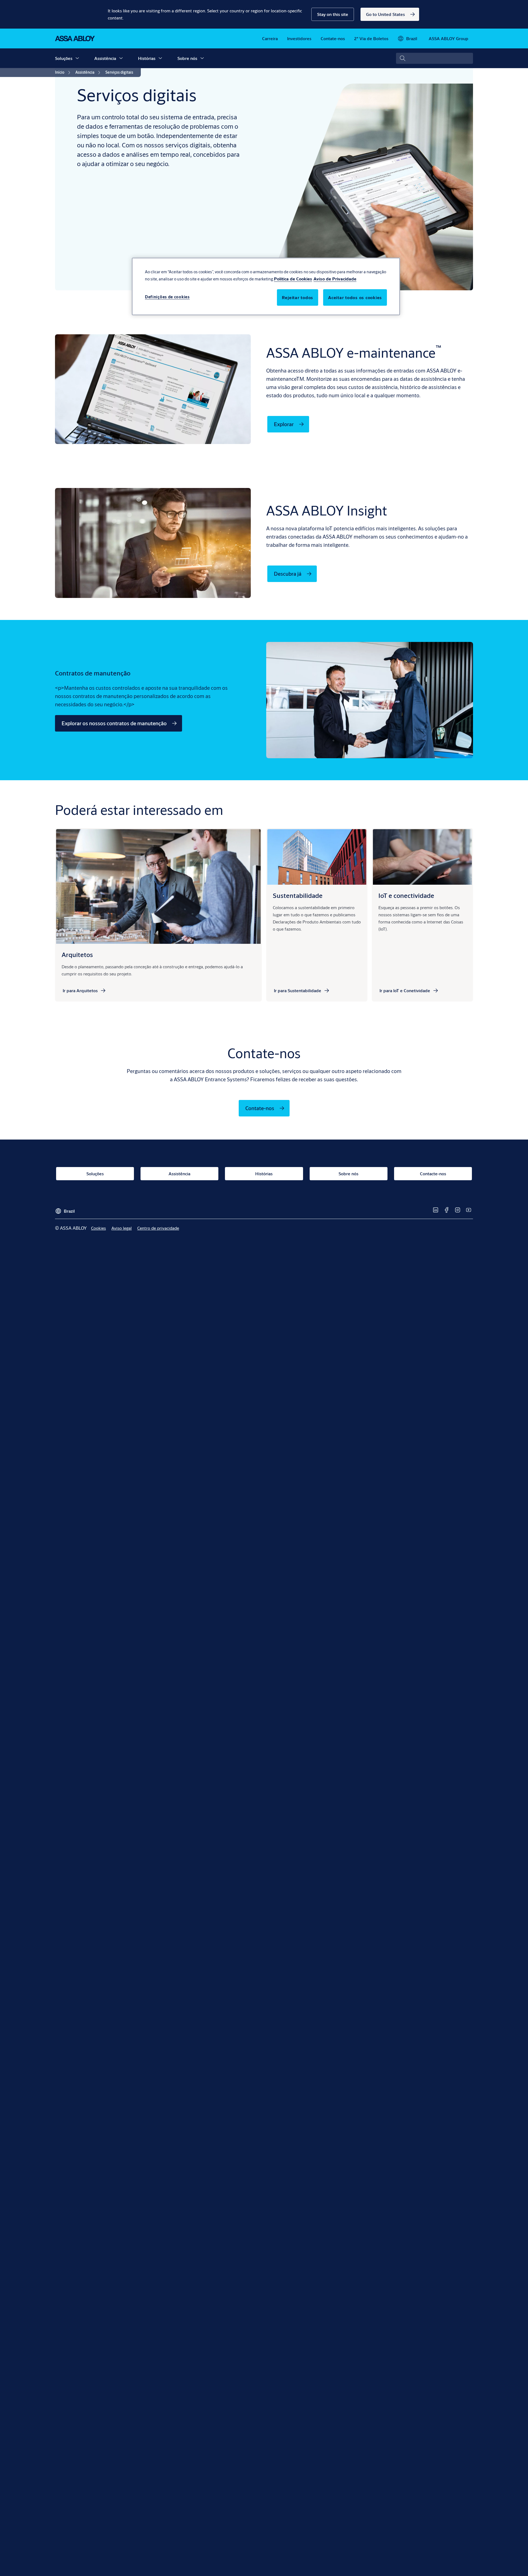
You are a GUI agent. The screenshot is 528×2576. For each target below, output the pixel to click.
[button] (333, 14)
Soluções (64, 58)
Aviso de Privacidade (335, 279)
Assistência (105, 58)
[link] (390, 14)
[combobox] (435, 58)
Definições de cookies (167, 297)
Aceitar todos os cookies (355, 297)
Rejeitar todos (298, 297)
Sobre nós (187, 58)
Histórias (147, 58)
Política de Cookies (293, 279)
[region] (266, 286)
